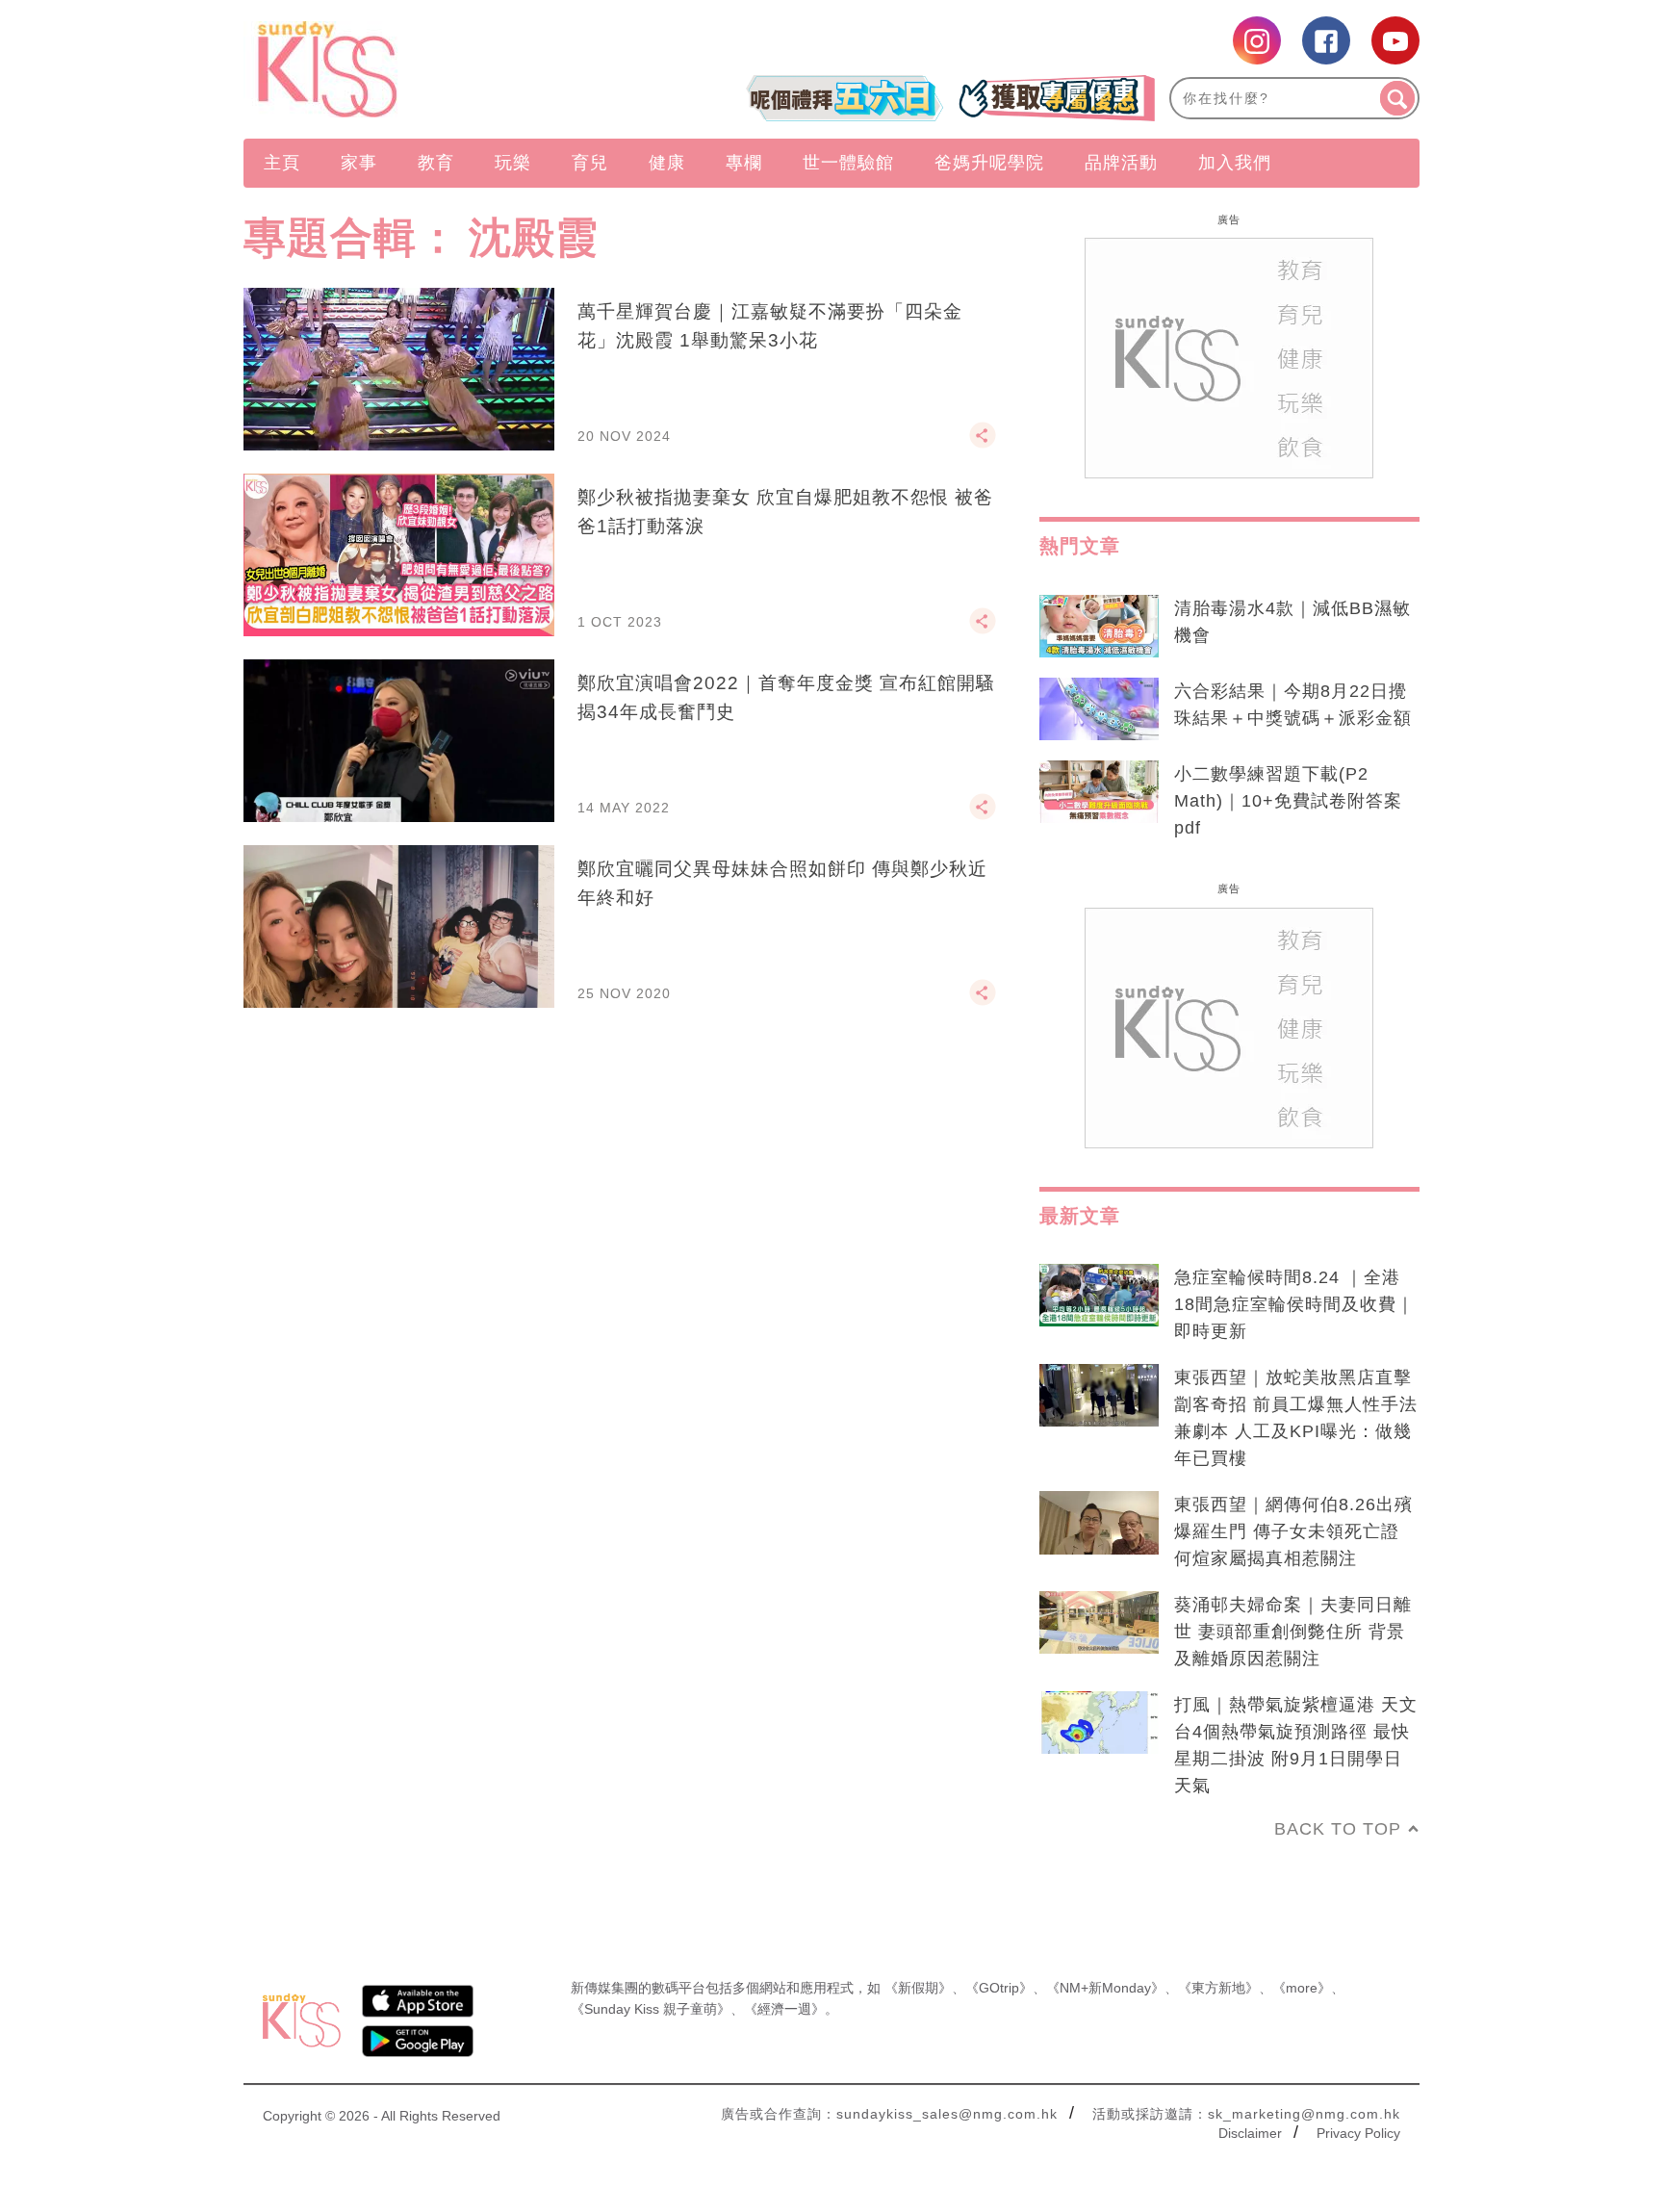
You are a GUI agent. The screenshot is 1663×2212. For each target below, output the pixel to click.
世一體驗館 (848, 163)
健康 (667, 163)
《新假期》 (918, 1988)
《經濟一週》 (784, 2009)
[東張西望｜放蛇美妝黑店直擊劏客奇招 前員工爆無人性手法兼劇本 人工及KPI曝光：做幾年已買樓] (1099, 1396)
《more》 (1302, 1988)
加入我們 (1235, 163)
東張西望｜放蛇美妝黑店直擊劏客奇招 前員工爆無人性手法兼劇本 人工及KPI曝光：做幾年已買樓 (1296, 1418)
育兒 (590, 163)
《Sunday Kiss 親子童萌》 (651, 2009)
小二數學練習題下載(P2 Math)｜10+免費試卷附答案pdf (1288, 801)
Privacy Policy (1358, 2133)
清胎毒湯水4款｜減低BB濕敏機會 (1292, 622)
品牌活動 (1121, 163)
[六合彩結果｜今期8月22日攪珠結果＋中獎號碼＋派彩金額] (1099, 709)
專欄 (744, 163)
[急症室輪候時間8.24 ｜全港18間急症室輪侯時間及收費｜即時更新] (1099, 1296)
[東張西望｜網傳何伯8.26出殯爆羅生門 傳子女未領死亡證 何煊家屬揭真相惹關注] (1099, 1523)
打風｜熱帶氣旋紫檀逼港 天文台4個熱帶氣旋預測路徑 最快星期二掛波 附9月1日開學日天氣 (1296, 1745)
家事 (359, 163)
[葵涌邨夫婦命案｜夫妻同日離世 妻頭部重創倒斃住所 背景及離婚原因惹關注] (1099, 1623)
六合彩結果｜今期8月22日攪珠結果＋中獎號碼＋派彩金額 (1293, 705)
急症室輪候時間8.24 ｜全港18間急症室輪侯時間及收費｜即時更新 (1294, 1304)
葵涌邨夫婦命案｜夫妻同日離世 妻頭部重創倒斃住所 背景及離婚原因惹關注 (1293, 1632)
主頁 (282, 163)
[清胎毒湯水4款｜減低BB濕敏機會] (1099, 627)
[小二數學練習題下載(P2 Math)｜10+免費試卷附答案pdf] (1099, 792)
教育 (436, 163)
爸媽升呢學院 (989, 163)
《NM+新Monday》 (1105, 1988)
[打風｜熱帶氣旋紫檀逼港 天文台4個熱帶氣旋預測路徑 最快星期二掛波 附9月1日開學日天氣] (1099, 1723)
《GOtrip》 (999, 1988)
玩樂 (513, 163)
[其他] (983, 444)
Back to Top (1338, 1829)
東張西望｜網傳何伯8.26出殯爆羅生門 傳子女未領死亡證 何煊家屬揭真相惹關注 (1293, 1531)
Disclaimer (1250, 2133)
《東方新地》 (1218, 1988)
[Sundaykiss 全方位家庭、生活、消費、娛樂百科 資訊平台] (420, 69)
